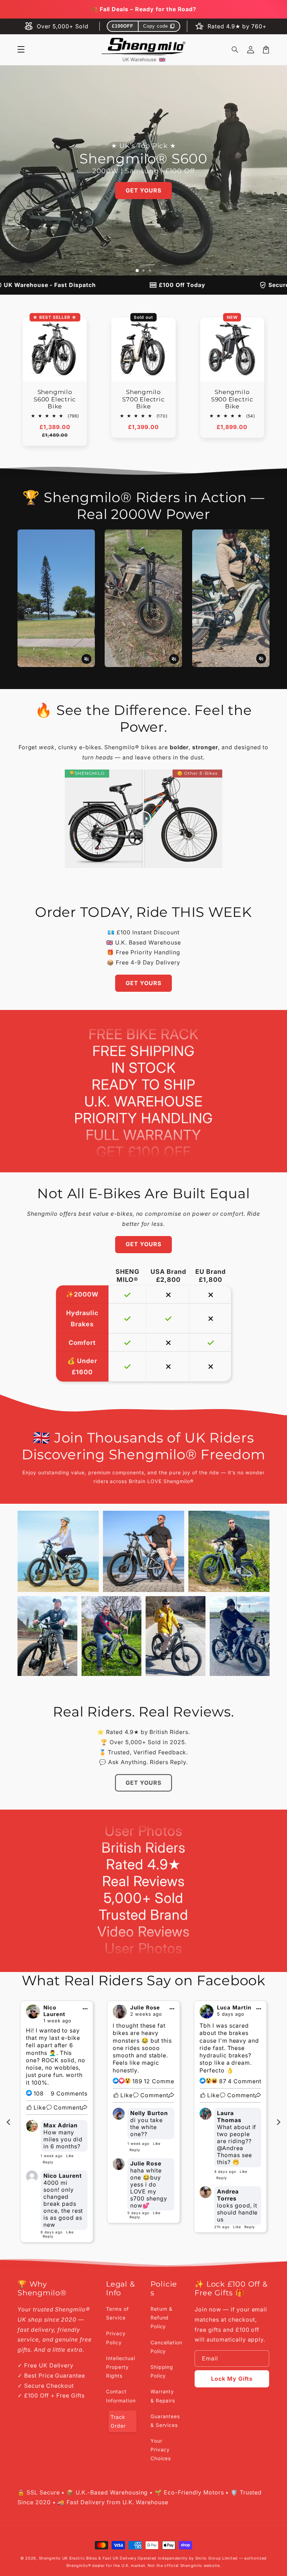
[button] (235, 50)
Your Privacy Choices (161, 2449)
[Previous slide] (9, 2122)
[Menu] (21, 50)
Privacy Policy (116, 2338)
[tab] (137, 271)
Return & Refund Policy (162, 2318)
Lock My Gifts (232, 2379)
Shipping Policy (162, 2371)
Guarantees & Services (165, 2421)
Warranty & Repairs (163, 2396)
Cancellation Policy (167, 2347)
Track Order (118, 2421)
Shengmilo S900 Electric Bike (232, 399)
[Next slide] (278, 2122)
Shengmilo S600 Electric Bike (55, 399)
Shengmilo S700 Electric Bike (143, 399)
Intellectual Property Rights (121, 2367)
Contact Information (121, 2396)
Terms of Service (117, 2313)
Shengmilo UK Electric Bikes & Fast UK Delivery (88, 2558)
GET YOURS (143, 190)
